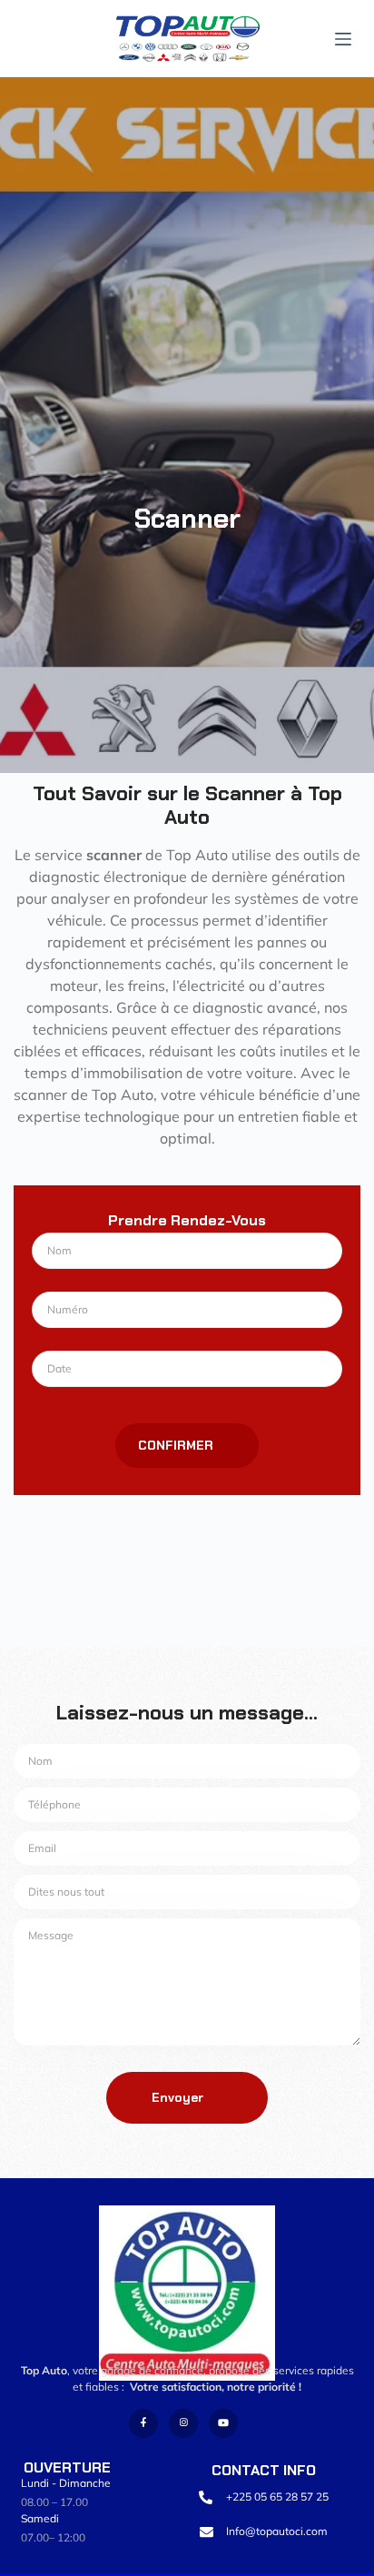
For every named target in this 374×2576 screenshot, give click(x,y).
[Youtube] (223, 2423)
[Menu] (343, 39)
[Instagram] (183, 2423)
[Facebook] (143, 2423)
